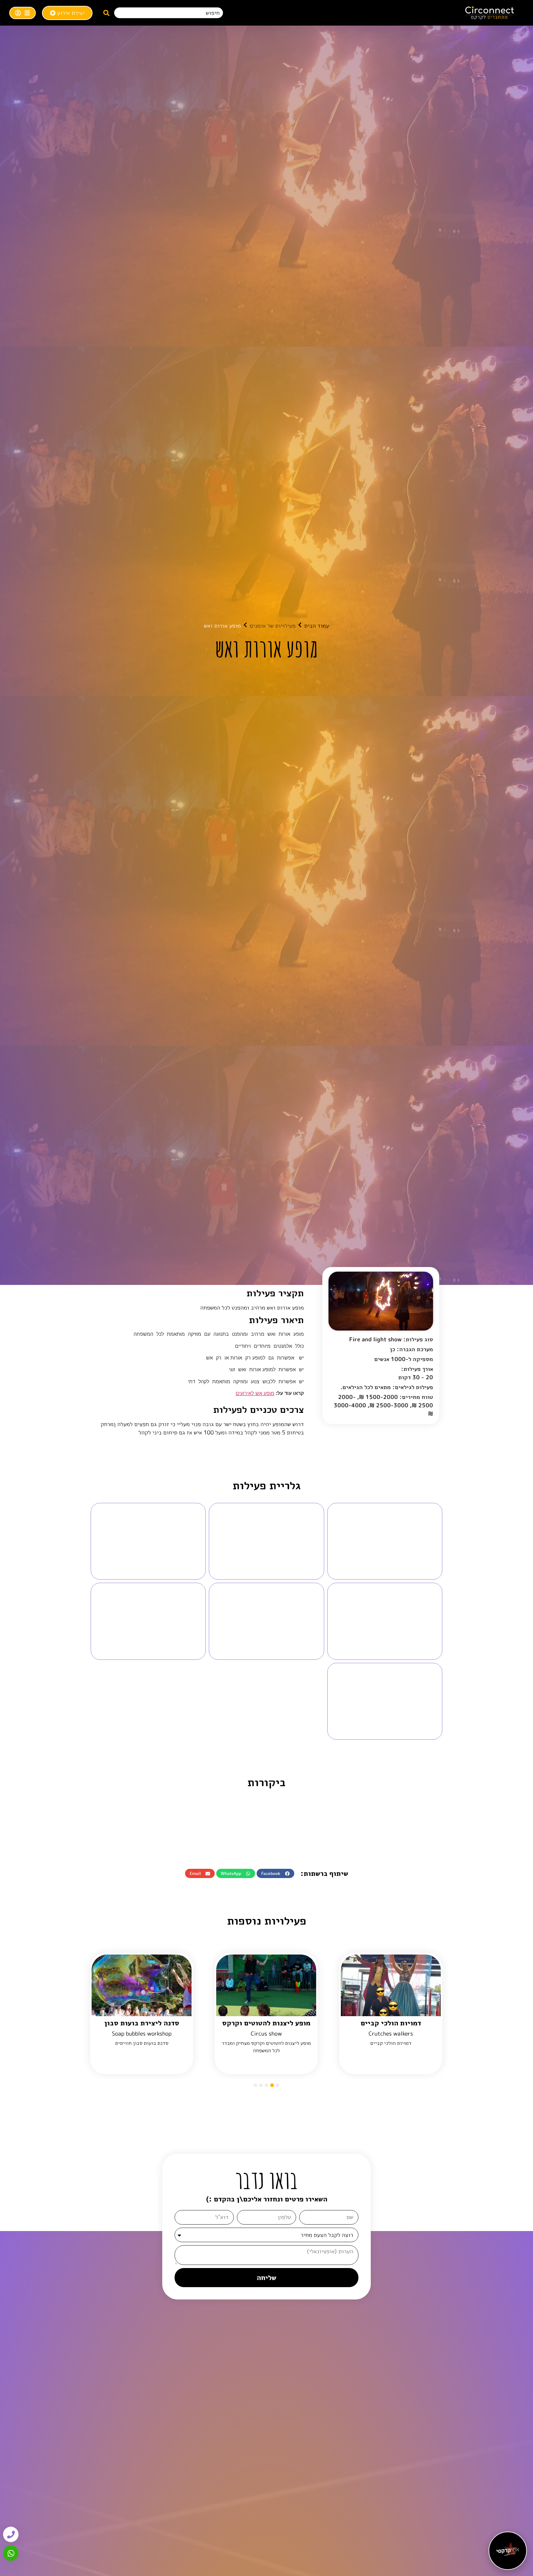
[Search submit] (106, 13)
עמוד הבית (317, 626)
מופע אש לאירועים (255, 1393)
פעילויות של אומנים (273, 626)
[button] (275, 1873)
